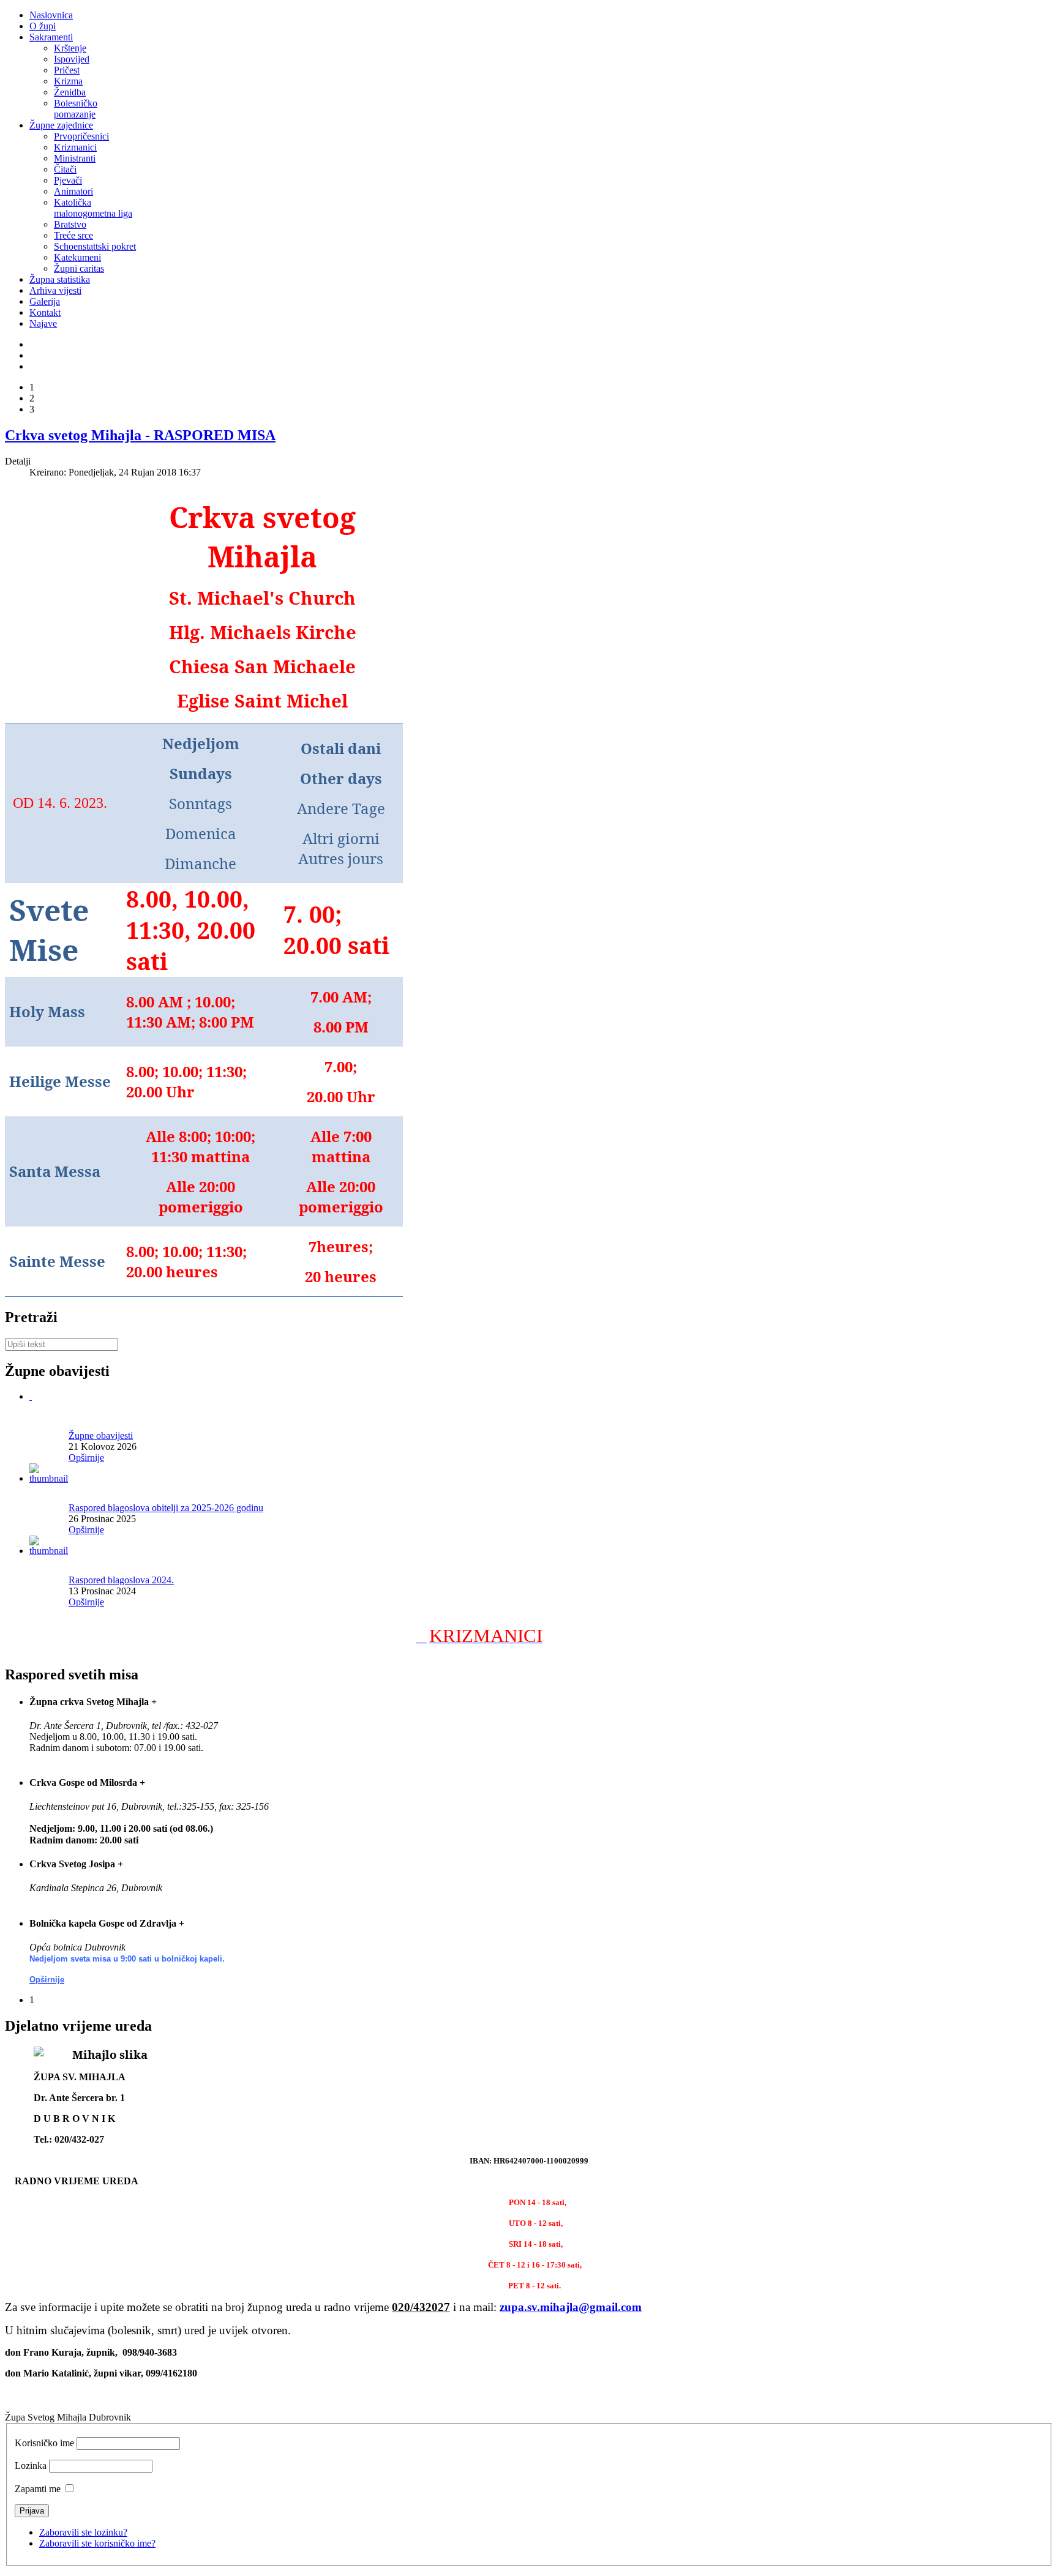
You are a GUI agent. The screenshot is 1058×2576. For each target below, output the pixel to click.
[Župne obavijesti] (31, 1396)
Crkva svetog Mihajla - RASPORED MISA (140, 435)
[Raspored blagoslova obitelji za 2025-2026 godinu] (49, 1478)
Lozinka (31, 2466)
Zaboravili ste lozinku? (83, 2532)
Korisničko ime (44, 2443)
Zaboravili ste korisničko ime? (97, 2543)
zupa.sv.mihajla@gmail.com (571, 2307)
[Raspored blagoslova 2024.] (49, 1551)
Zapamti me (38, 2489)
